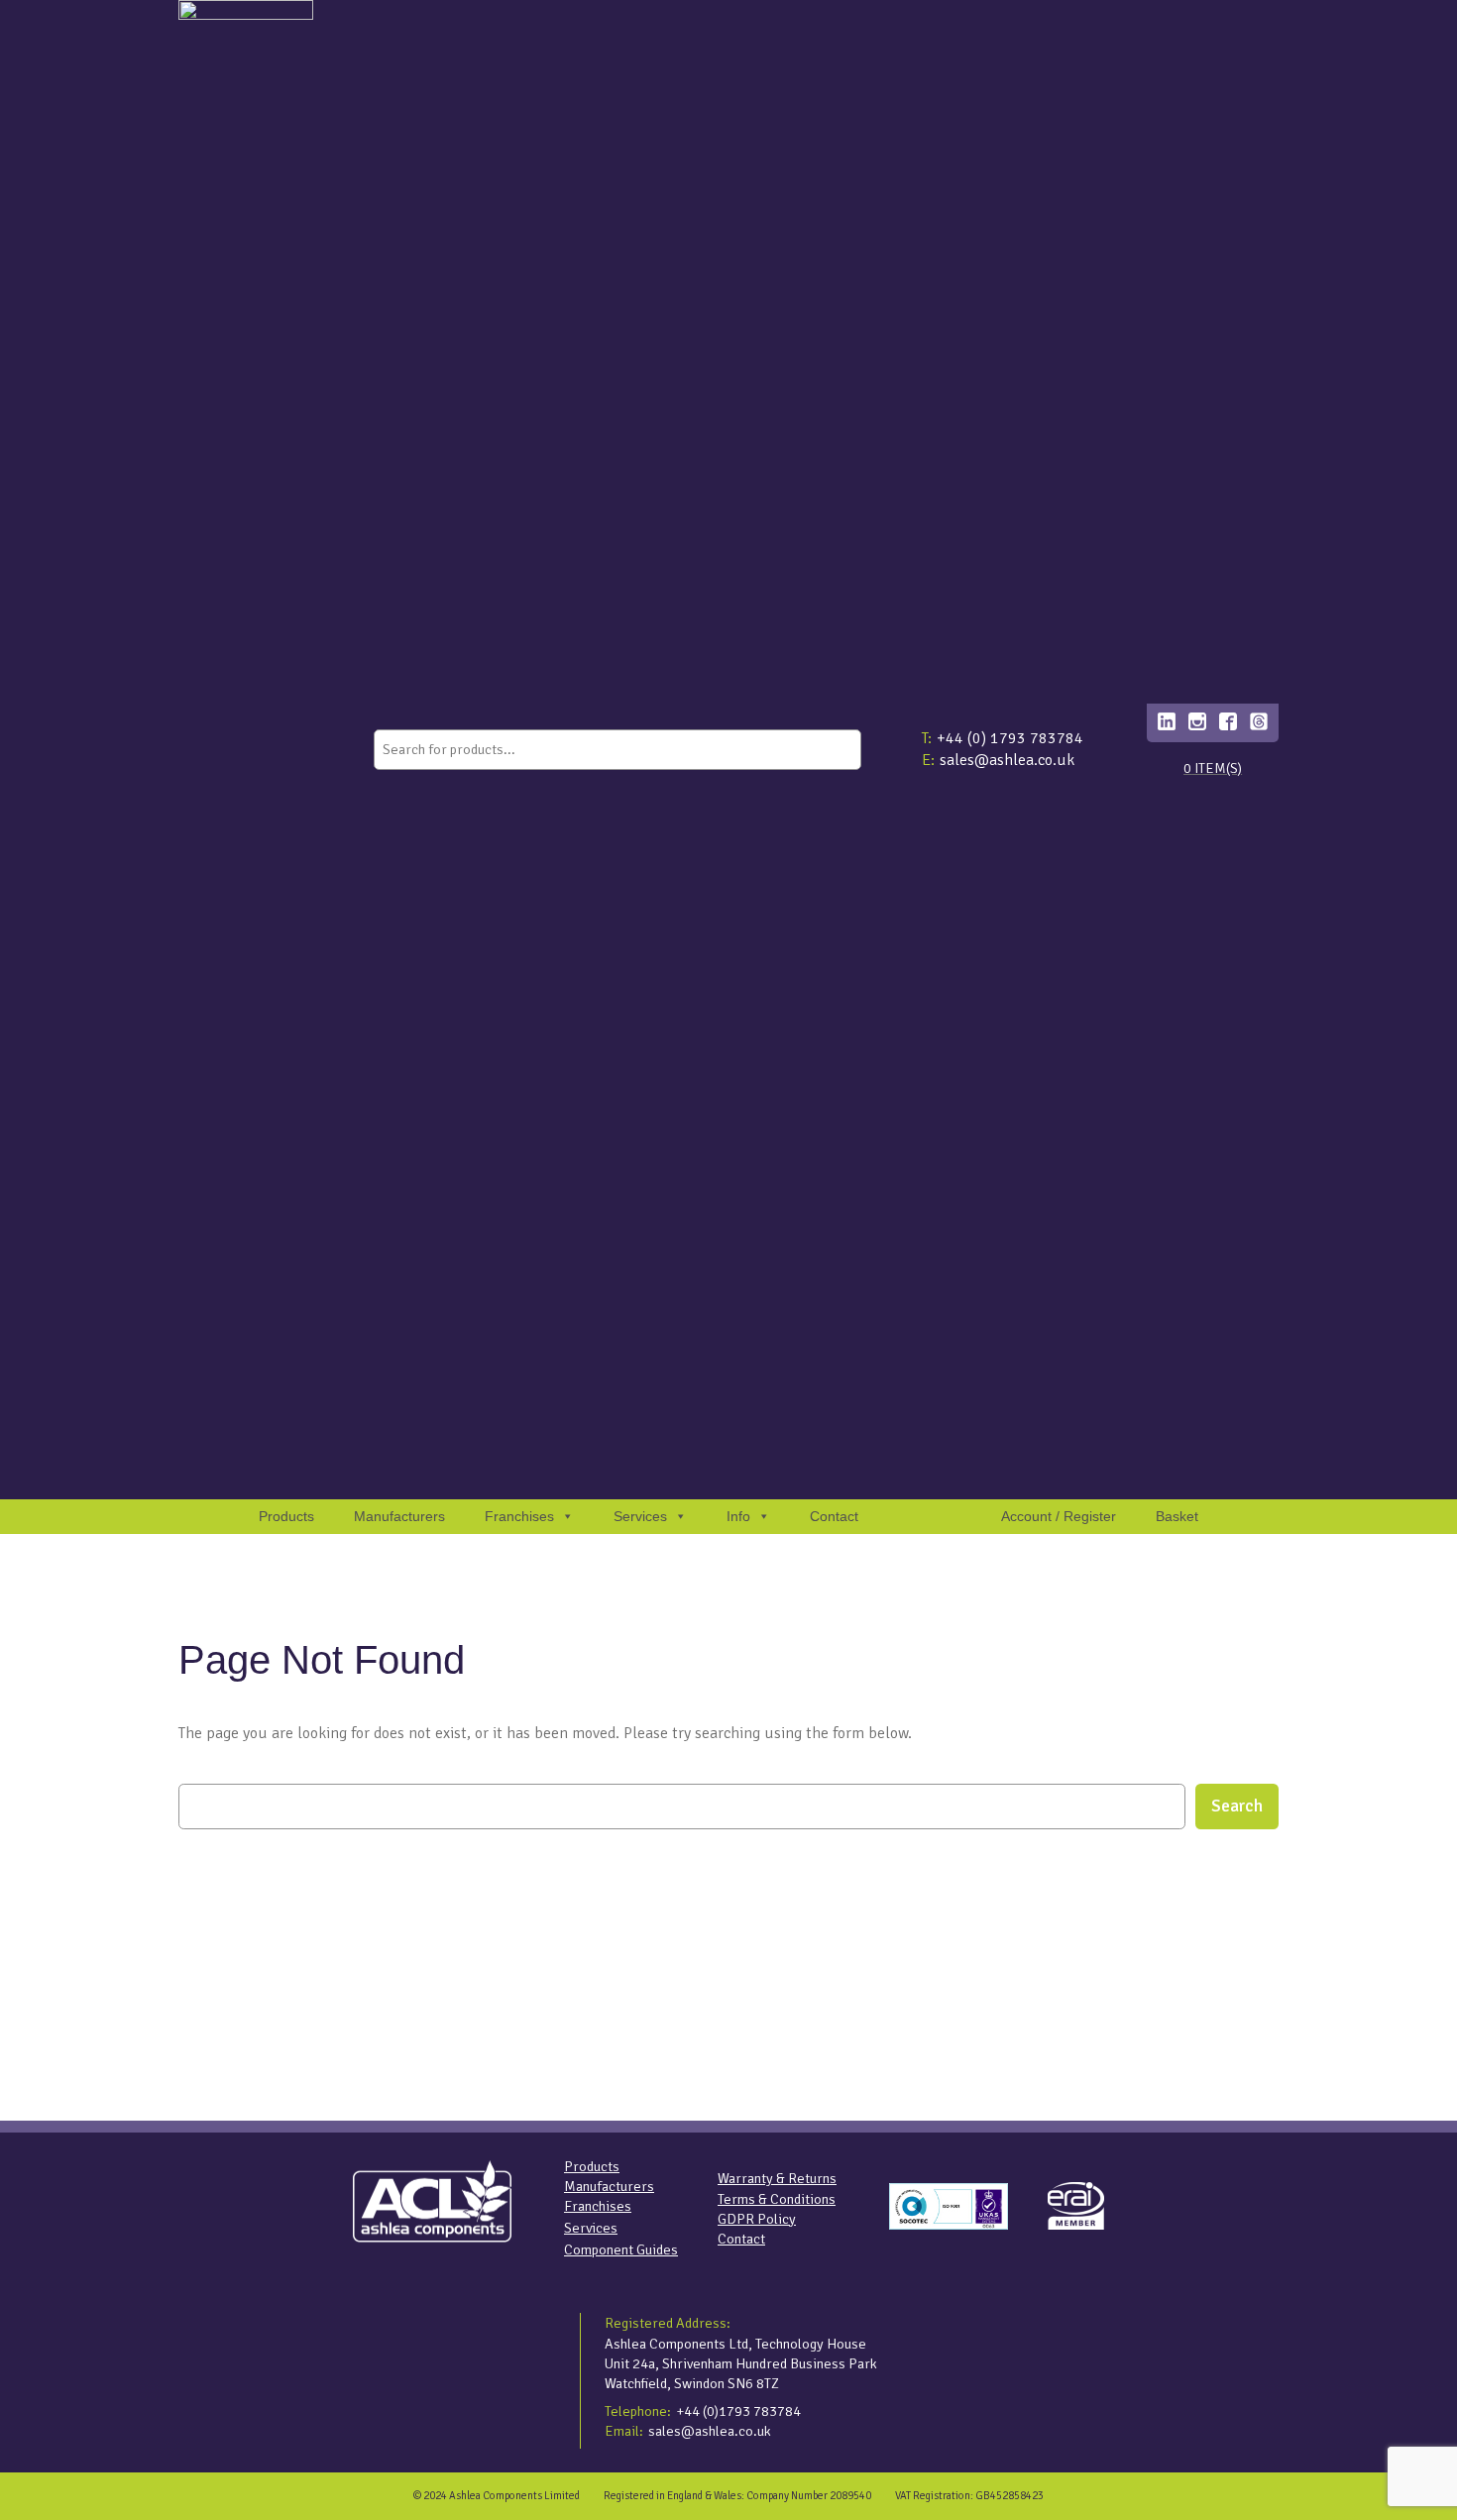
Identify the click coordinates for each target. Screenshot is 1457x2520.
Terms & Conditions (777, 2199)
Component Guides (621, 2249)
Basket (1177, 1516)
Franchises (519, 1516)
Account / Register (1059, 1516)
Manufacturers (399, 1516)
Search (1237, 1806)
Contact (834, 1516)
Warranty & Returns (777, 2178)
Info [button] (738, 1516)
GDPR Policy (757, 2219)
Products (286, 1516)
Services (591, 2228)
